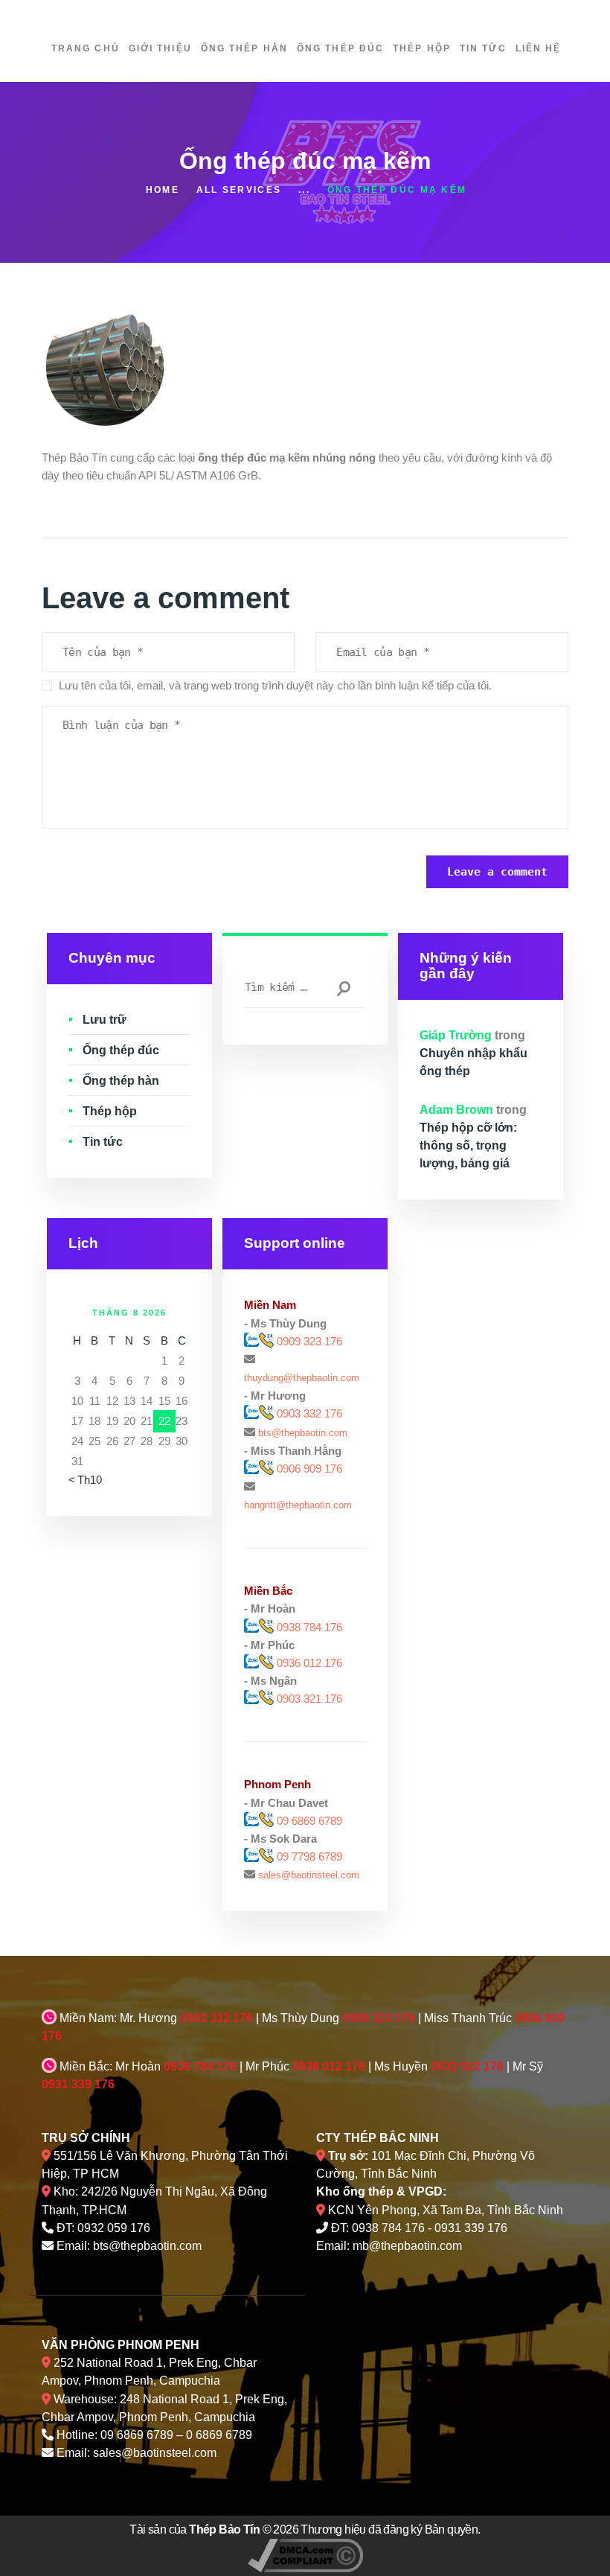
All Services (239, 190)
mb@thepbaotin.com (407, 2246)
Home (163, 190)
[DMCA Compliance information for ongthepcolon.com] (305, 2547)
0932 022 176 (467, 2066)
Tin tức (103, 1142)
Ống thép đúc (121, 1050)
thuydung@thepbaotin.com (302, 1378)
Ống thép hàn (121, 1081)
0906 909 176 (309, 1469)
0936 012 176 (309, 1663)
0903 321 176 (309, 1699)
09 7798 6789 (309, 1856)
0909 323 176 (308, 1341)
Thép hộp (110, 1111)
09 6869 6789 (309, 1821)
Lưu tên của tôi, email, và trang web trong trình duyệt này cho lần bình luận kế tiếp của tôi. (275, 685)
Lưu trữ (105, 1020)
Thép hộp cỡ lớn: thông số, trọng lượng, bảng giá (468, 1145)
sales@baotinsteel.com (309, 1875)
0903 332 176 (308, 1413)
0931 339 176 (78, 2084)
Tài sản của (195, 2529)
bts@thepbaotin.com (303, 1433)
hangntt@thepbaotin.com (298, 1505)
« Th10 (85, 1480)
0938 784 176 (309, 1627)
